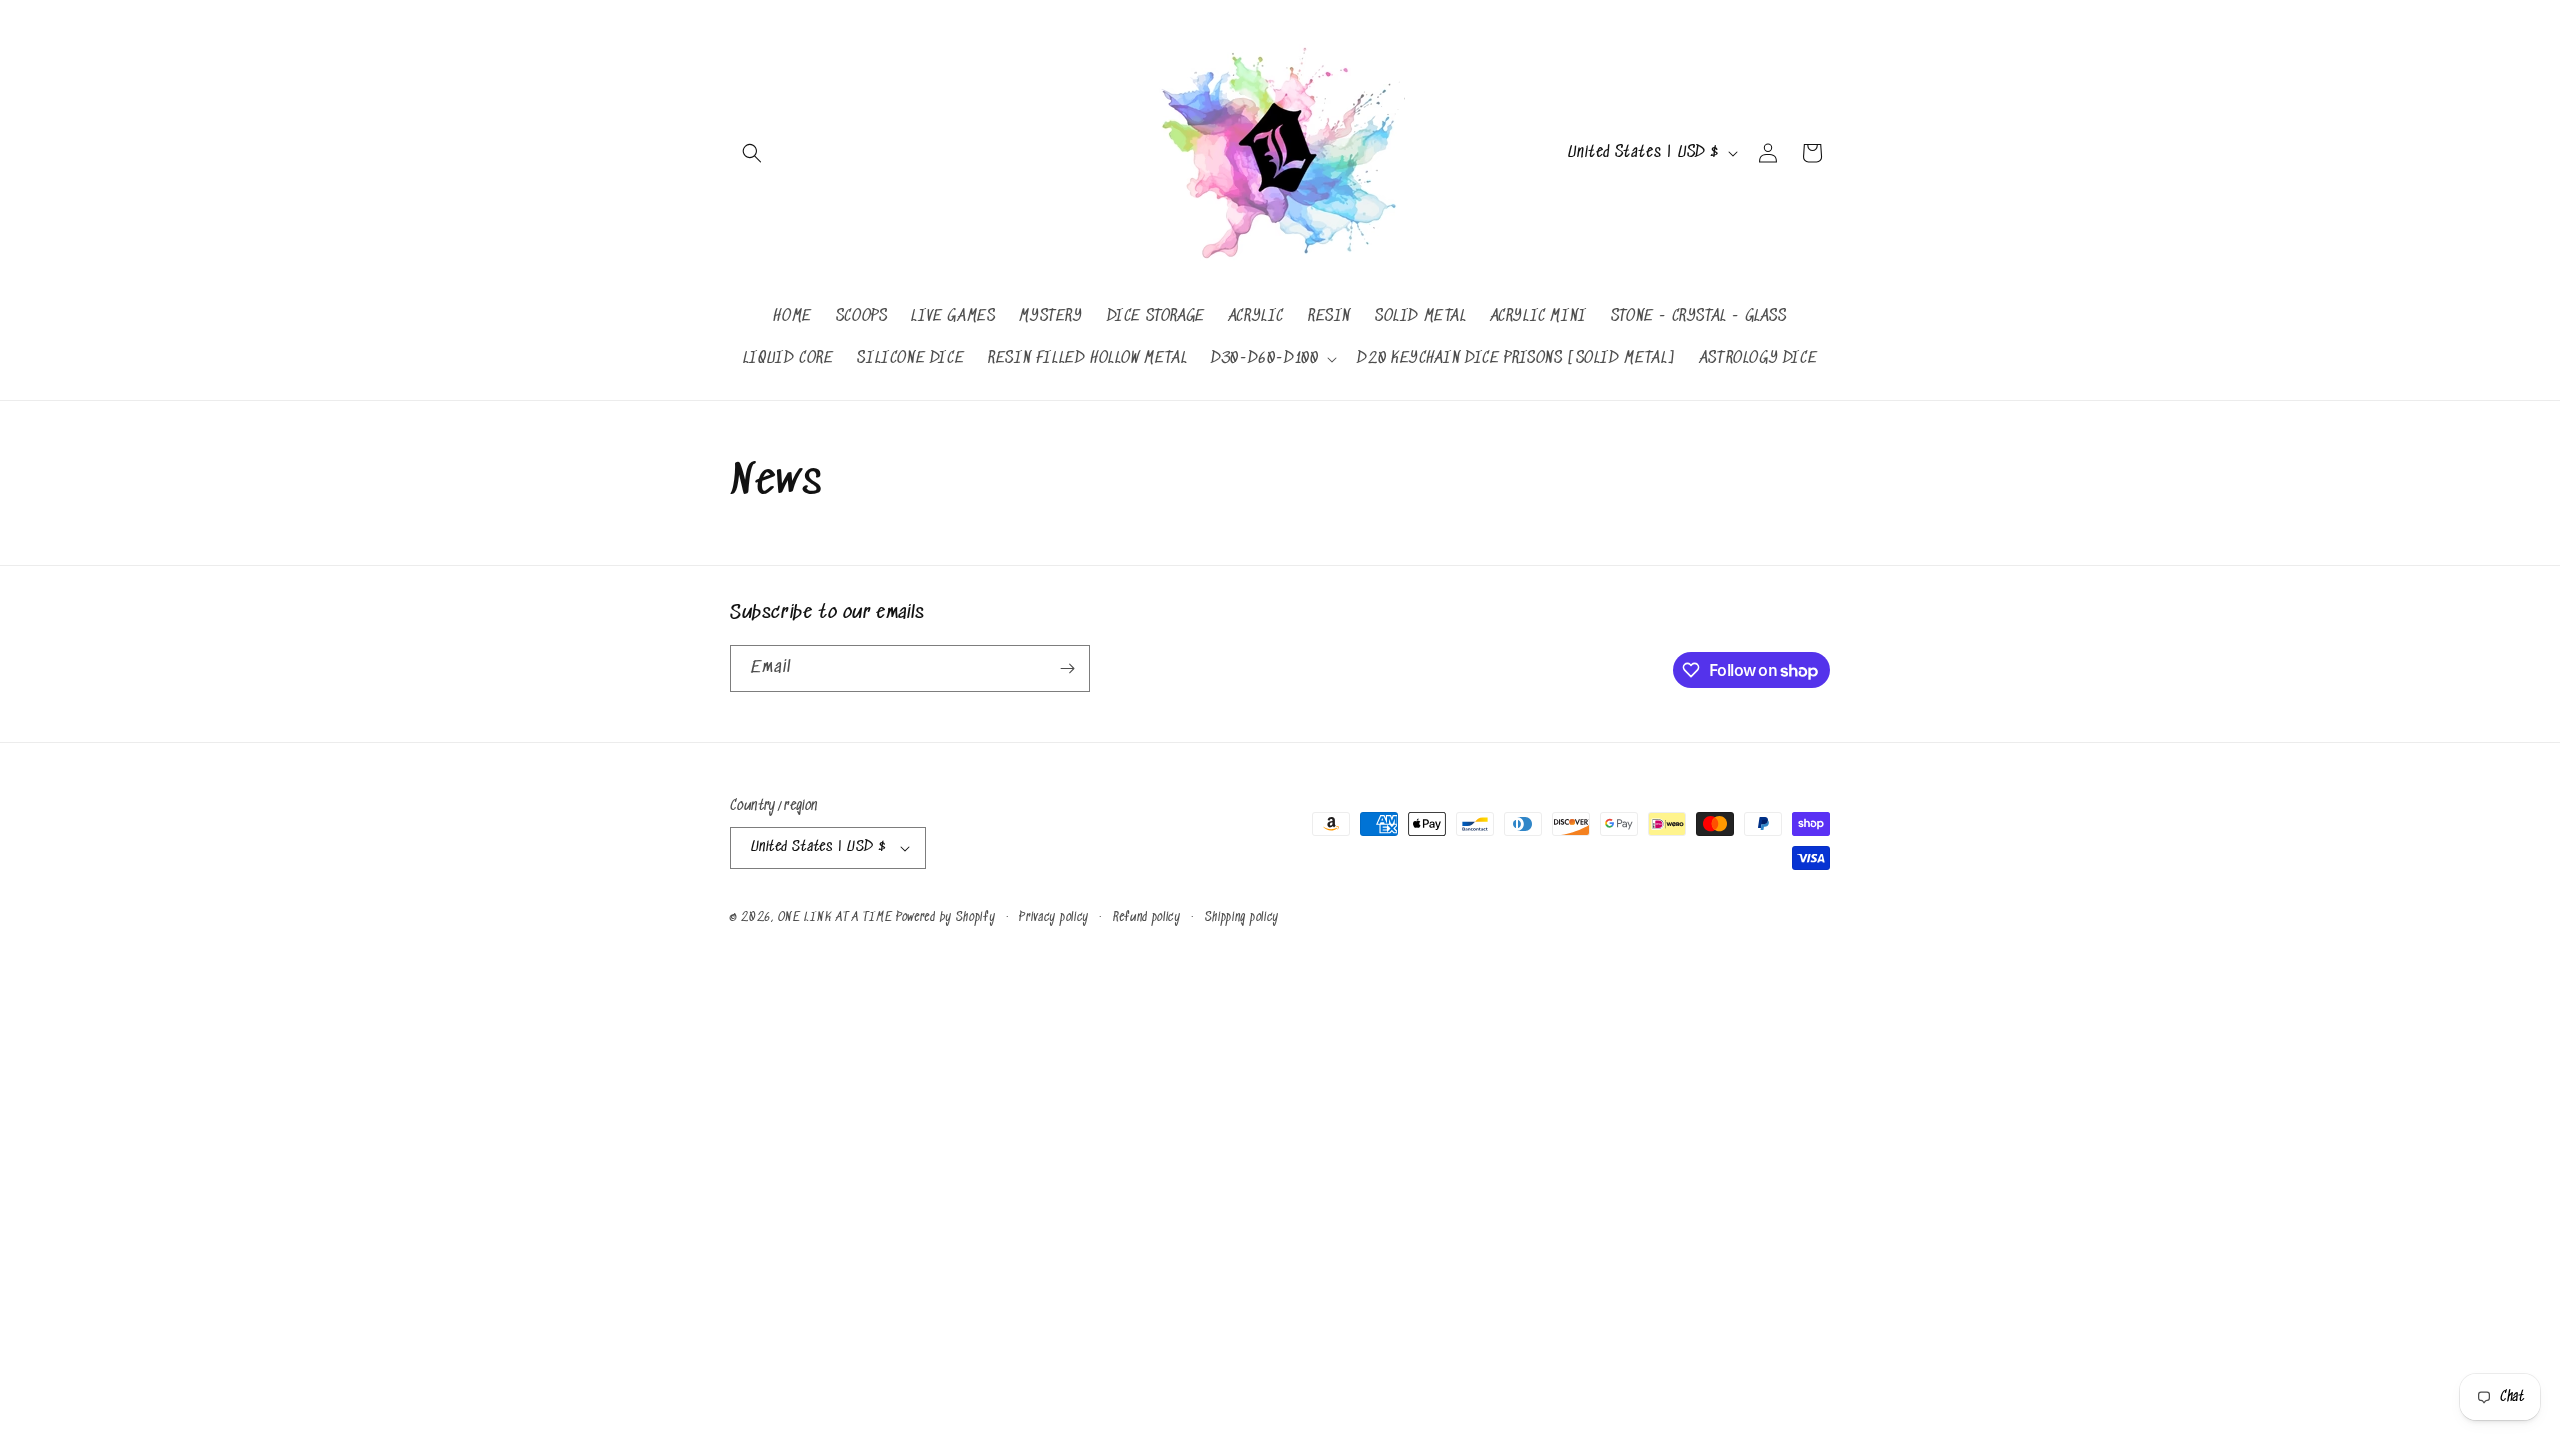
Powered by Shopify (946, 917)
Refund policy (1147, 917)
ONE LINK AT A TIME (835, 917)
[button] (752, 153)
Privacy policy (1054, 917)
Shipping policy (1242, 917)
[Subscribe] (1067, 668)
